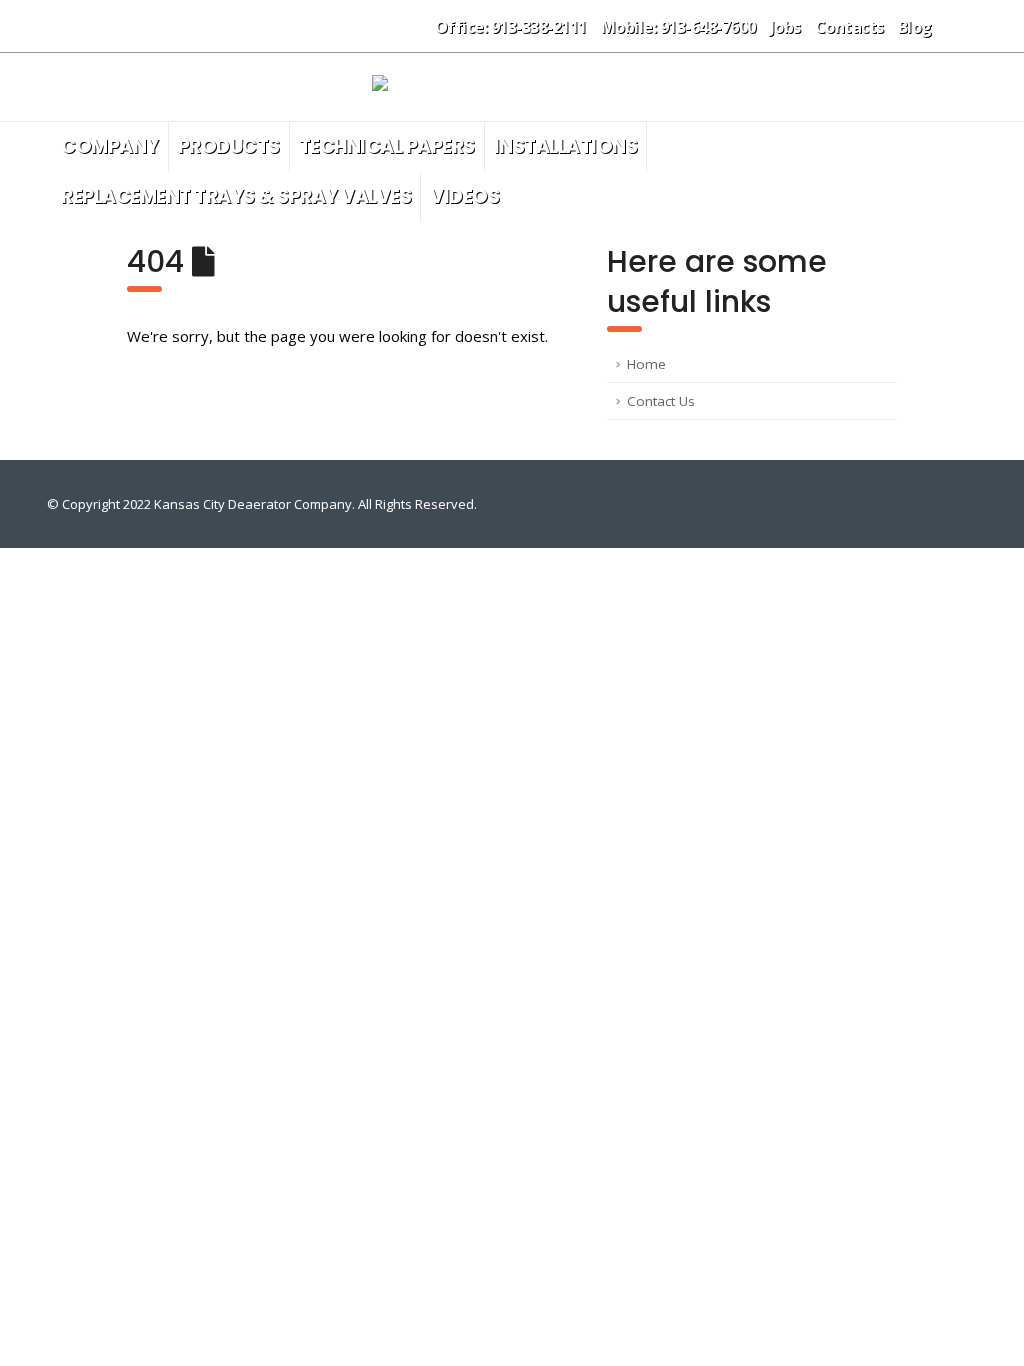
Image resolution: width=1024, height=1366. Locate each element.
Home (646, 364)
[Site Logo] (512, 87)
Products (229, 146)
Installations (566, 146)
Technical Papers (387, 146)
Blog (915, 27)
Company (110, 146)
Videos (464, 196)
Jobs (785, 27)
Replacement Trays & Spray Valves (236, 196)
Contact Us (661, 401)
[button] (961, 26)
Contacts (849, 27)
